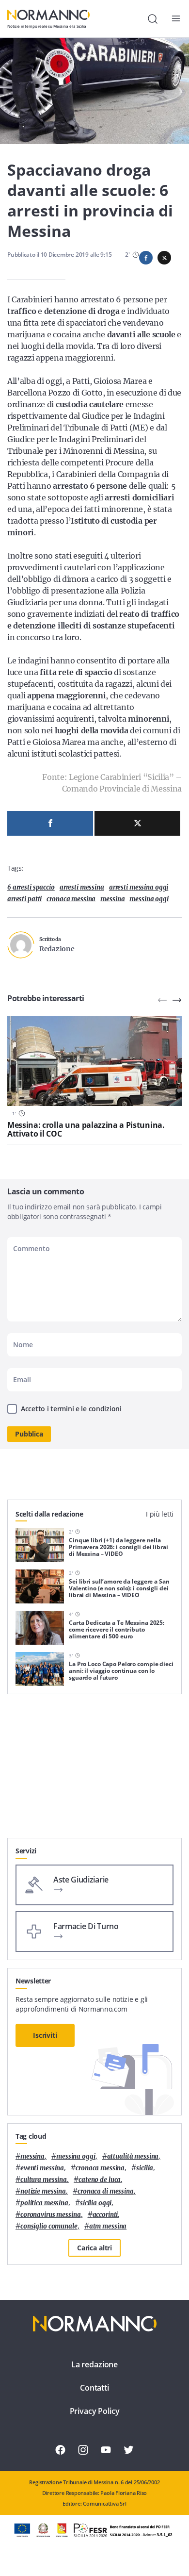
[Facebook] (50, 823)
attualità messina (133, 2156)
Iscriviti (45, 2035)
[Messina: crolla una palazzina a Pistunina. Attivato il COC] (94, 1061)
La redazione (94, 2364)
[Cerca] (153, 19)
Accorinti (105, 2215)
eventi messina (42, 2168)
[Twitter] (137, 823)
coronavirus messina (51, 2215)
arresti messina (82, 887)
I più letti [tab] (160, 1514)
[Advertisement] (94, 1770)
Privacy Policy (95, 2411)
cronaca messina (71, 899)
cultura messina (44, 2180)
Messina (112, 899)
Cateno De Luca (100, 2180)
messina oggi (149, 899)
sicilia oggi (96, 2203)
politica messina (44, 2203)
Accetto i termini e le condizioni (71, 1409)
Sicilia (145, 2168)
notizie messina (43, 2191)
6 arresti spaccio (31, 887)
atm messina (108, 2226)
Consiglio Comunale (49, 2226)
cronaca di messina (106, 2191)
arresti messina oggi (139, 887)
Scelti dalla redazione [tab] (49, 1514)
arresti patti (24, 899)
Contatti (94, 2388)
